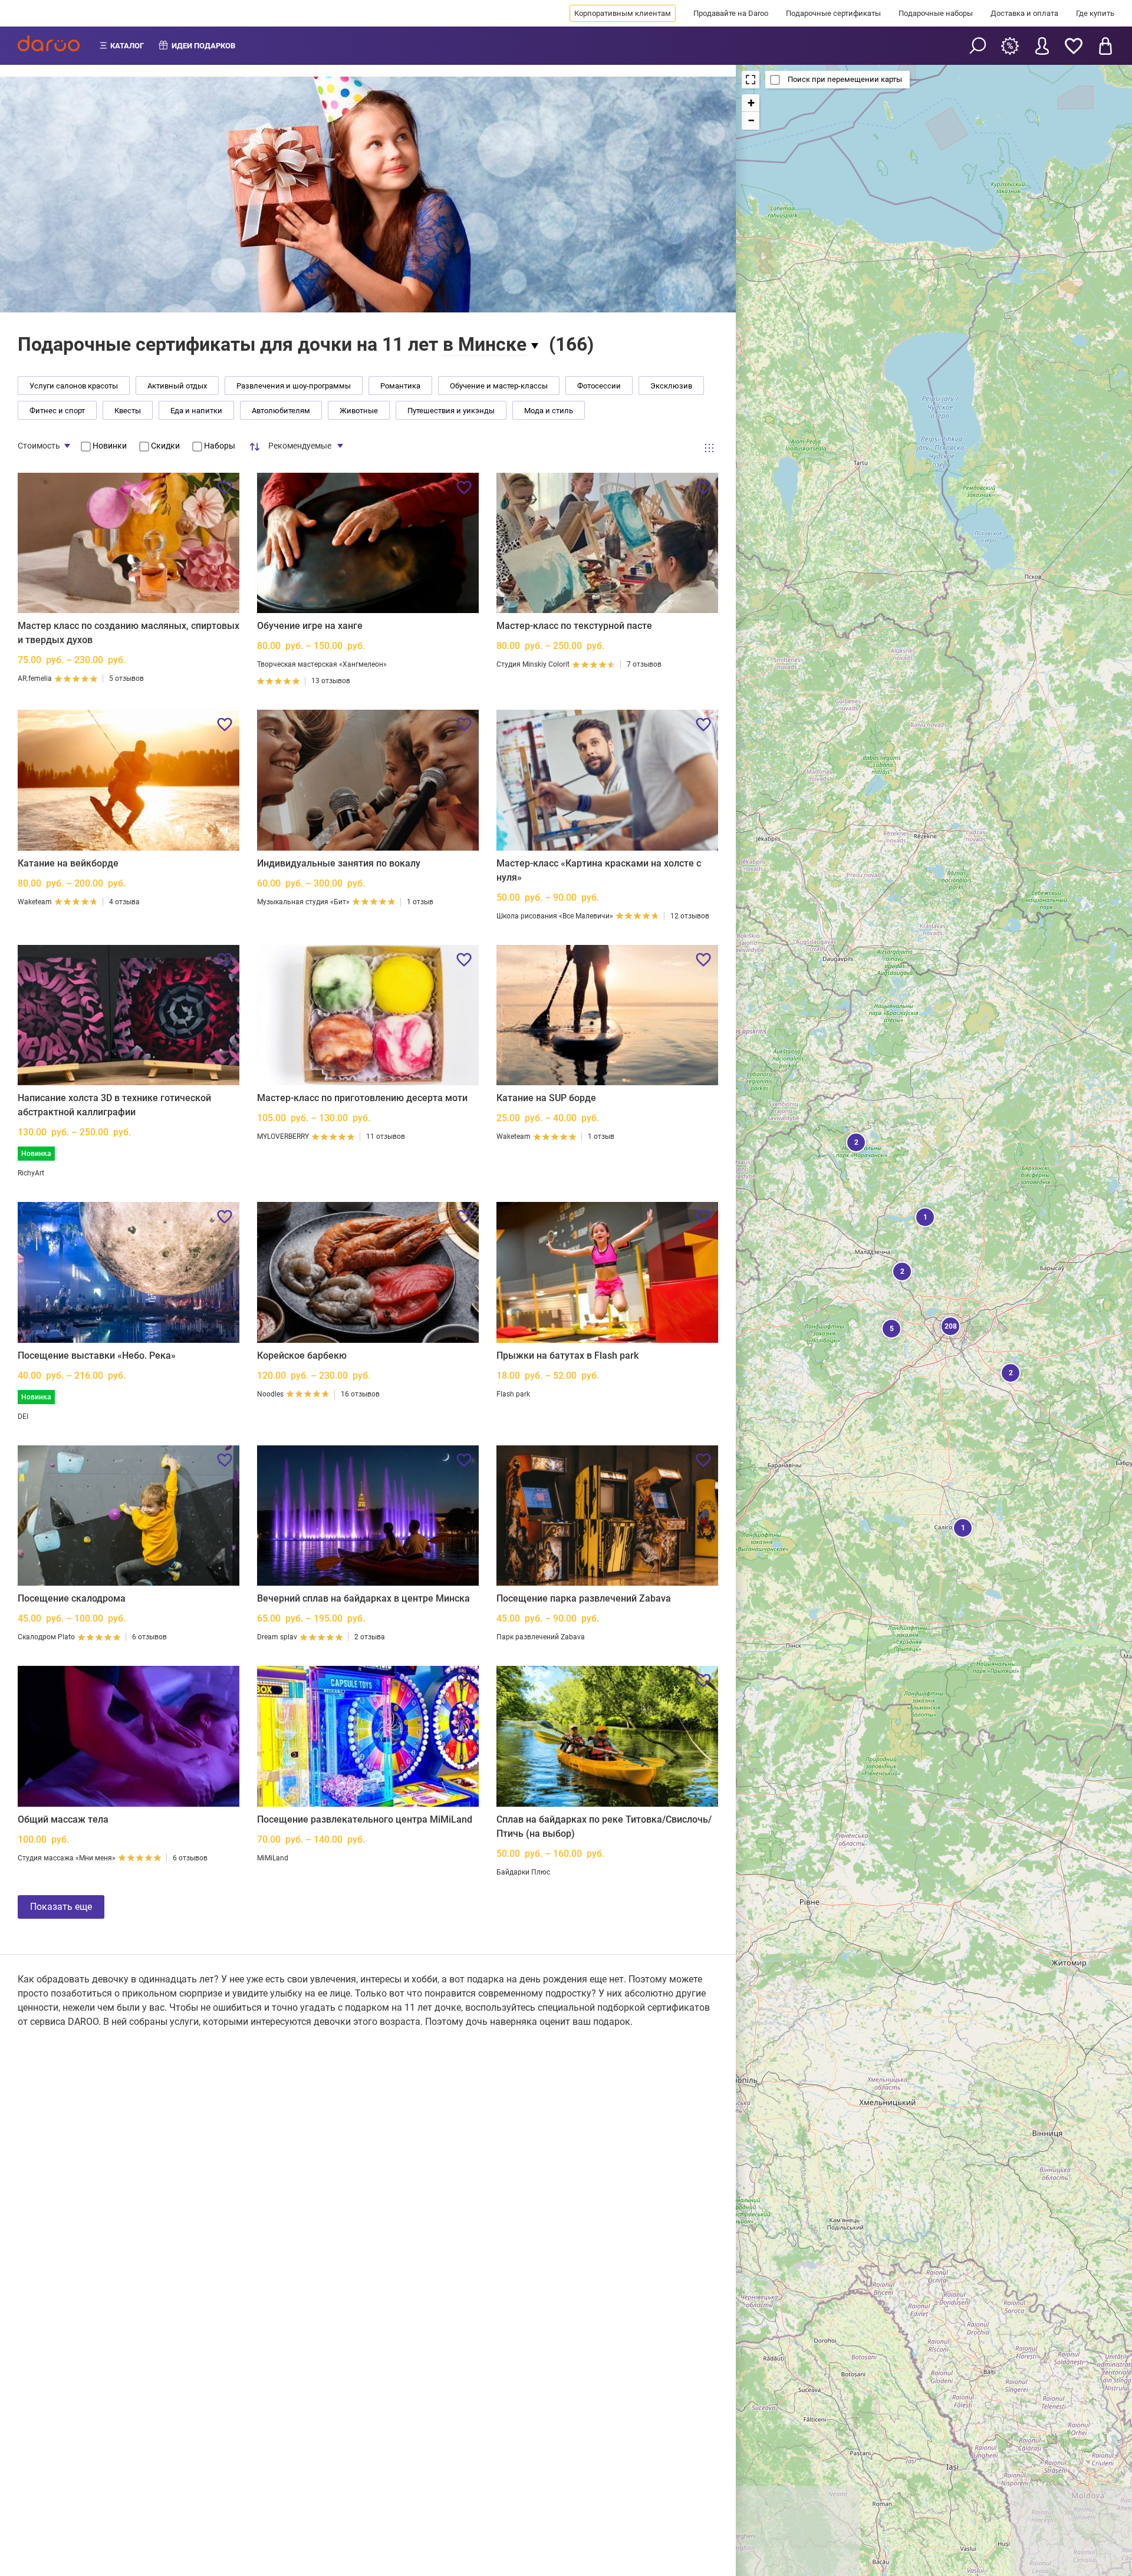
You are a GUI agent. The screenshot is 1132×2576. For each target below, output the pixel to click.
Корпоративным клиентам (623, 13)
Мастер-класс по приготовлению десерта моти (362, 1098)
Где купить (1095, 13)
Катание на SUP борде (546, 1098)
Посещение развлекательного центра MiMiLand (365, 1819)
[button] (855, 1141)
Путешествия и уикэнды (451, 411)
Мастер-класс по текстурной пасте (574, 626)
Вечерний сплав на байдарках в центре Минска (363, 1598)
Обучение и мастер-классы (499, 386)
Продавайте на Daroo (731, 13)
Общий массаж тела (63, 1819)
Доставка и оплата (1024, 13)
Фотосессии (599, 386)
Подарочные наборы (936, 13)
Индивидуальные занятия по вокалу (339, 863)
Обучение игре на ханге (310, 626)
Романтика (400, 386)
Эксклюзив (671, 386)
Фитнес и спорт (57, 411)
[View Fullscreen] (751, 80)
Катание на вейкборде (68, 863)
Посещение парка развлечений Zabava (584, 1598)
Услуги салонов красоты (74, 386)
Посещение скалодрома (72, 1598)
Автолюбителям (281, 411)
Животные (359, 411)
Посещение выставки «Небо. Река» (97, 1355)
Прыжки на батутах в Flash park (567, 1355)
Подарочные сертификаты (833, 13)
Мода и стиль (549, 411)
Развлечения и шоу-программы (294, 386)
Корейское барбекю (302, 1355)
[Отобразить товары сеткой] (709, 448)
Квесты (128, 411)
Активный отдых (177, 386)
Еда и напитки (196, 411)
